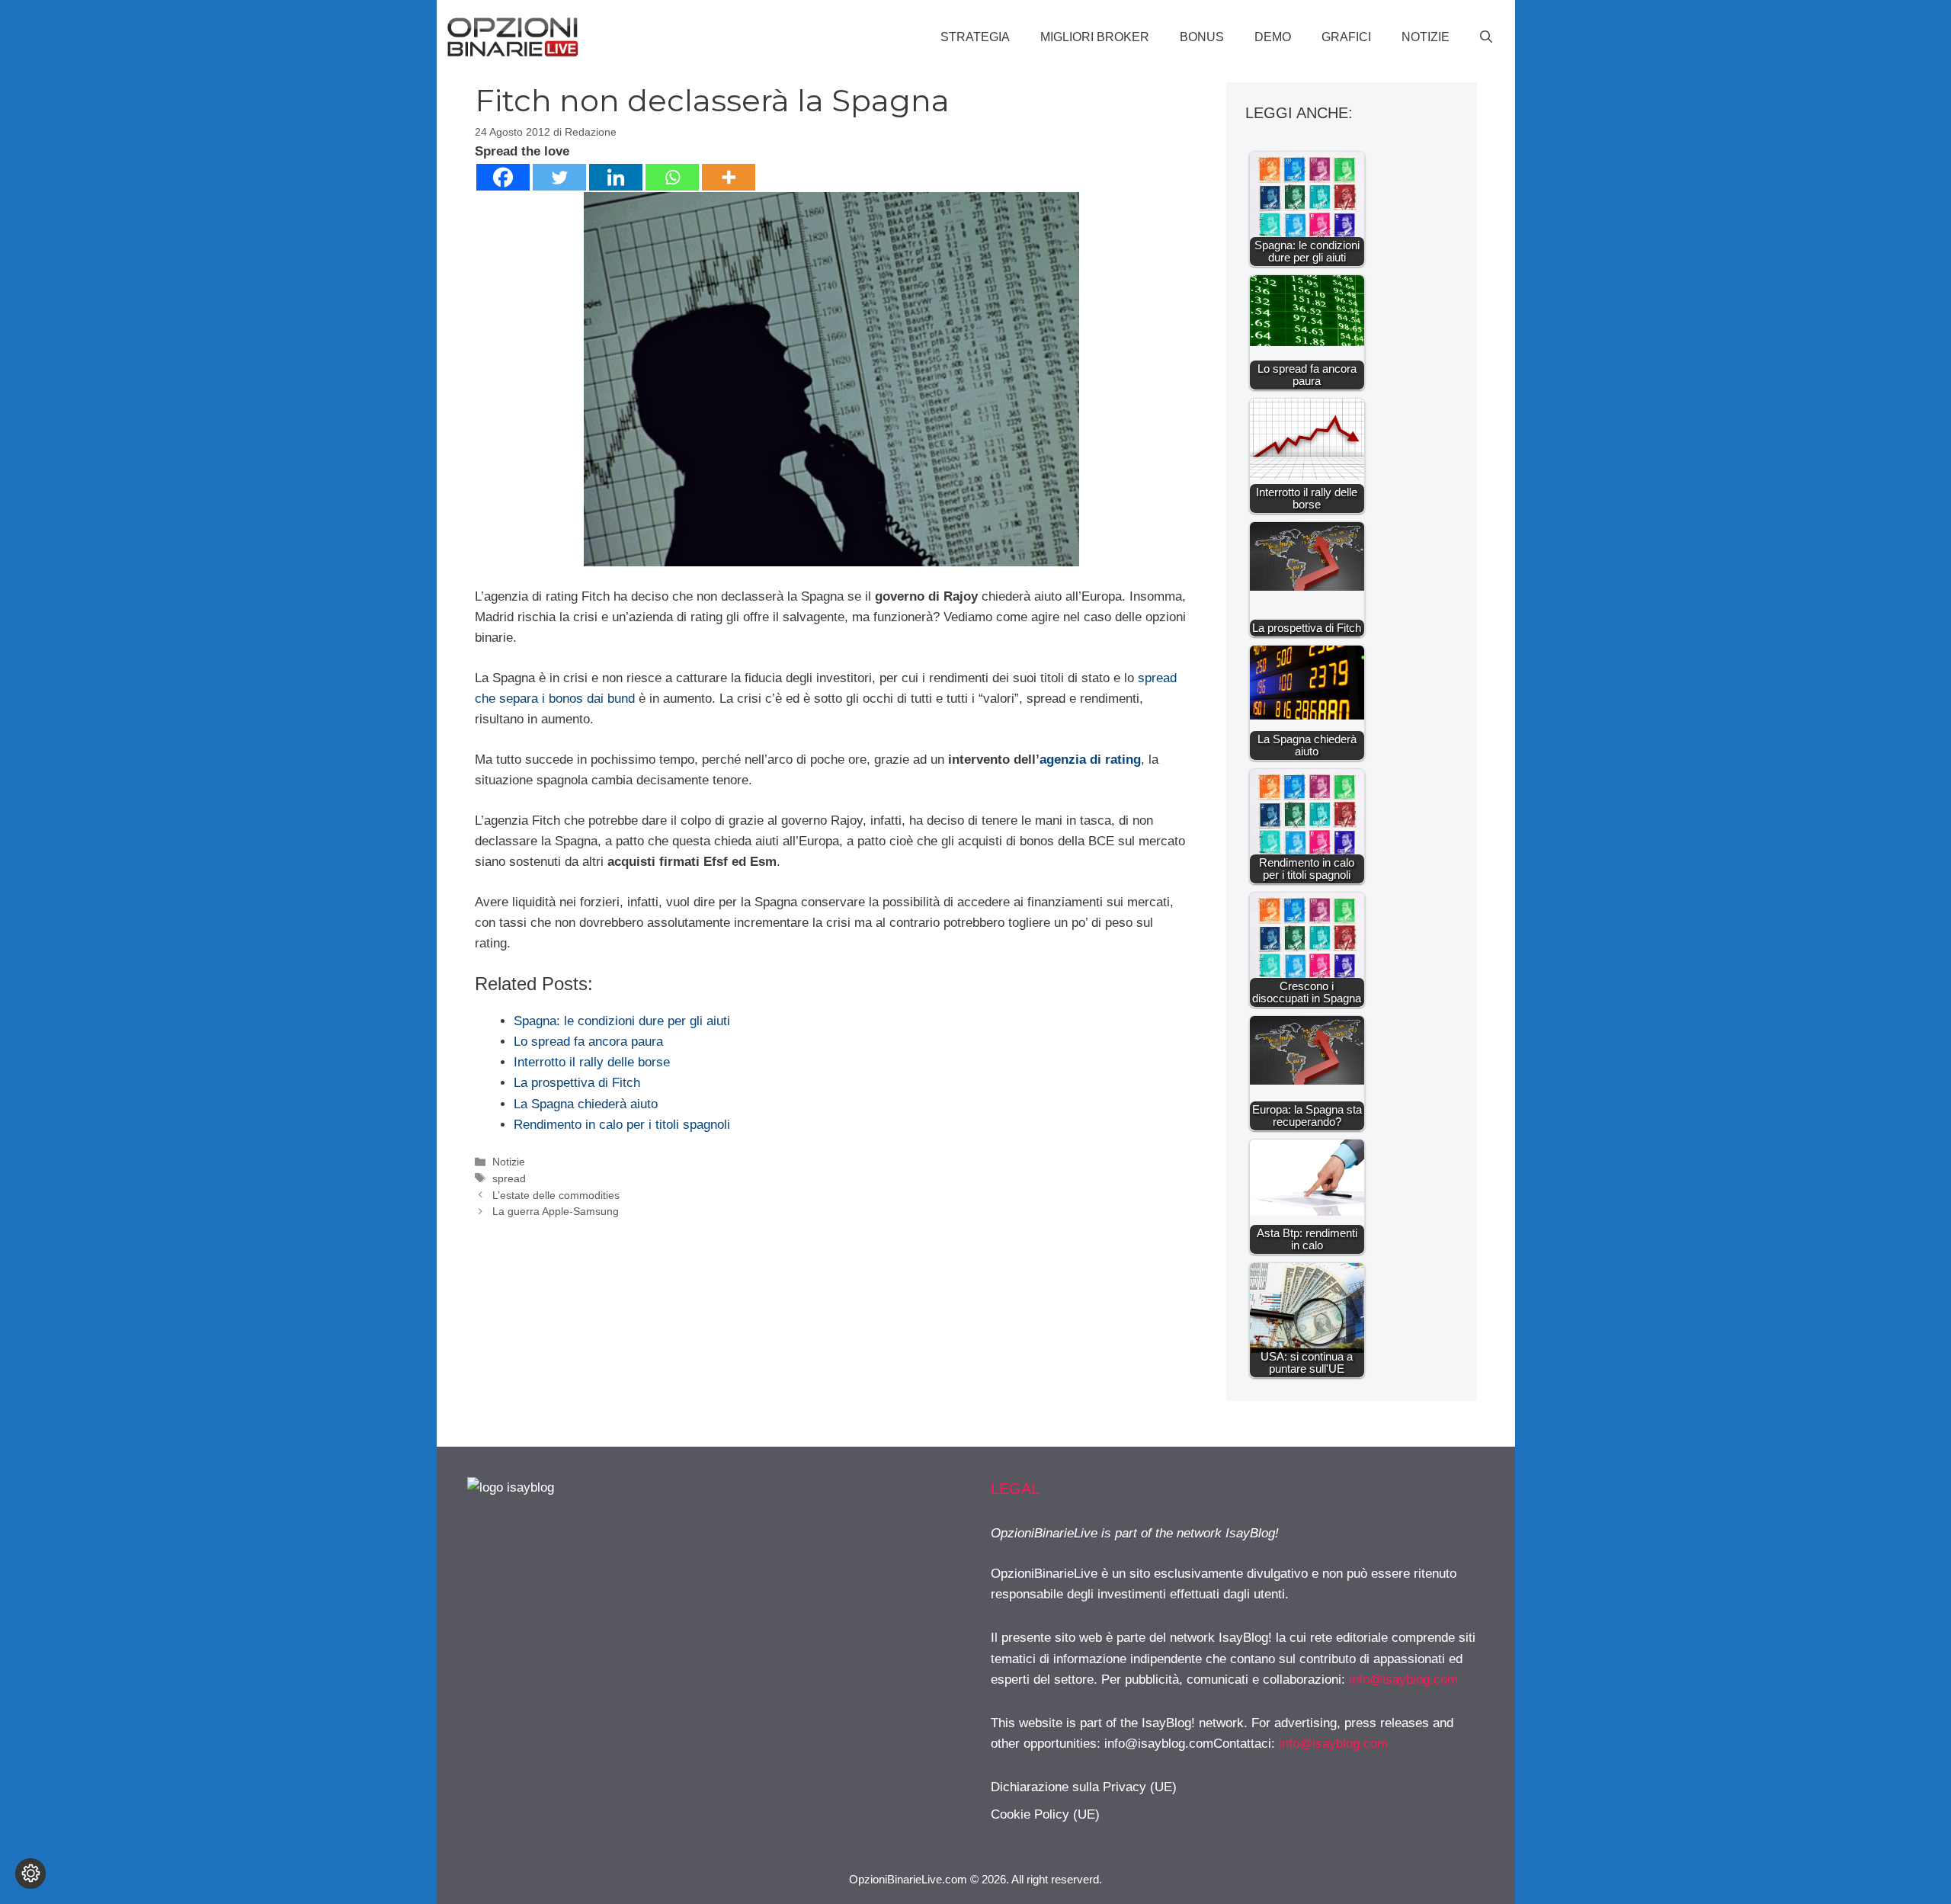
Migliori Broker (1095, 37)
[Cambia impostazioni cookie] (30, 1874)
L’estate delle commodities (556, 1195)
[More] (729, 177)
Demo (1273, 37)
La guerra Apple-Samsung (556, 1211)
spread (509, 1178)
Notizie (1426, 37)
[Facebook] (503, 177)
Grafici (1346, 37)
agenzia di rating (1090, 760)
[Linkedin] (616, 177)
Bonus (1202, 37)
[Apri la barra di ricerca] (1486, 37)
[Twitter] (559, 177)
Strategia (975, 37)
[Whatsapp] (672, 177)
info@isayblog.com (1403, 1680)
